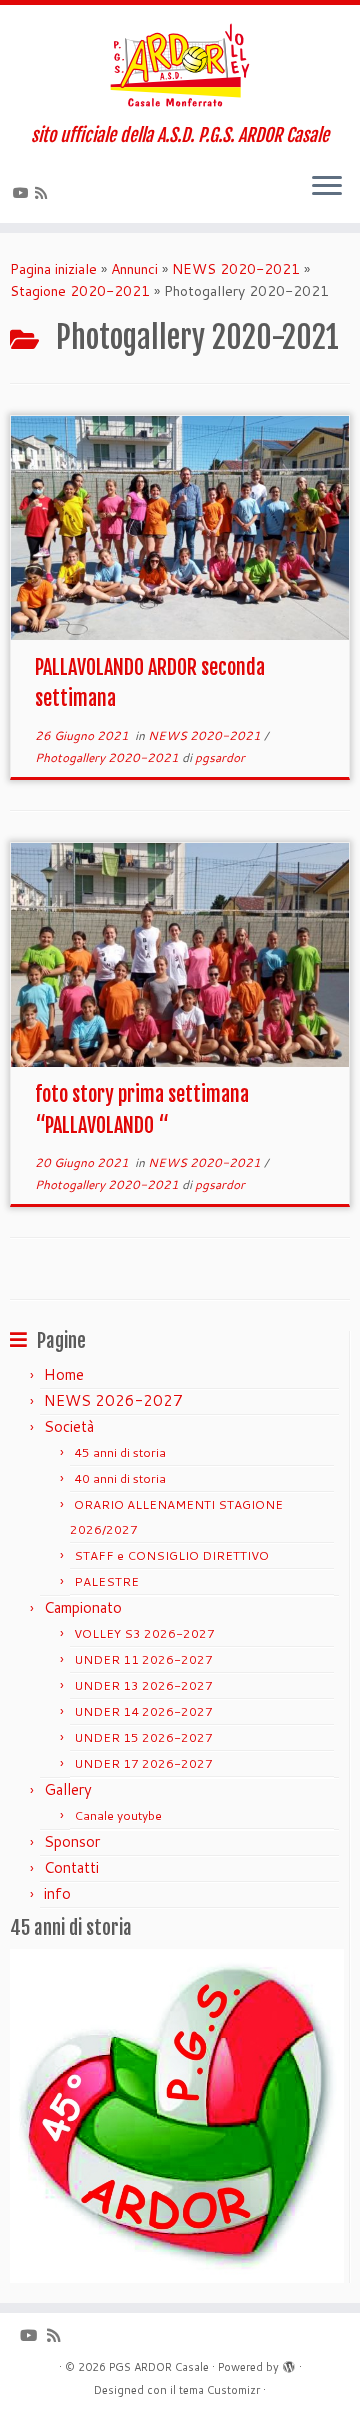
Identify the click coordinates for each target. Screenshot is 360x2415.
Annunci (134, 269)
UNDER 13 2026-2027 (143, 1685)
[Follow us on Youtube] (24, 193)
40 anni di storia (120, 1478)
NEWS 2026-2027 (113, 1400)
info (57, 1893)
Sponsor (72, 1841)
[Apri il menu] (327, 187)
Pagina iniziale (53, 269)
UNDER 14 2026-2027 (143, 1711)
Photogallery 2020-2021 (108, 757)
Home (64, 1374)
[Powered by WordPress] (289, 2363)
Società (69, 1426)
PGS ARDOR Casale (159, 2367)
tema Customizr (219, 2390)
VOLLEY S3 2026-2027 (144, 1633)
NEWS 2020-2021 (236, 269)
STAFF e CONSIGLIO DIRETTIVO (171, 1555)
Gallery (68, 1789)
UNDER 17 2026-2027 (143, 1763)
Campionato (83, 1607)
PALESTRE (106, 1581)
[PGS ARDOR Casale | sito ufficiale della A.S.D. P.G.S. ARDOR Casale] (180, 65)
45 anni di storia (120, 1452)
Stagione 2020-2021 (80, 291)
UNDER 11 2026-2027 (143, 1659)
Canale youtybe (118, 1815)
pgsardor (220, 757)
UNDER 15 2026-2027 (143, 1737)
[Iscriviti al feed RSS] (44, 193)
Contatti (71, 1867)
